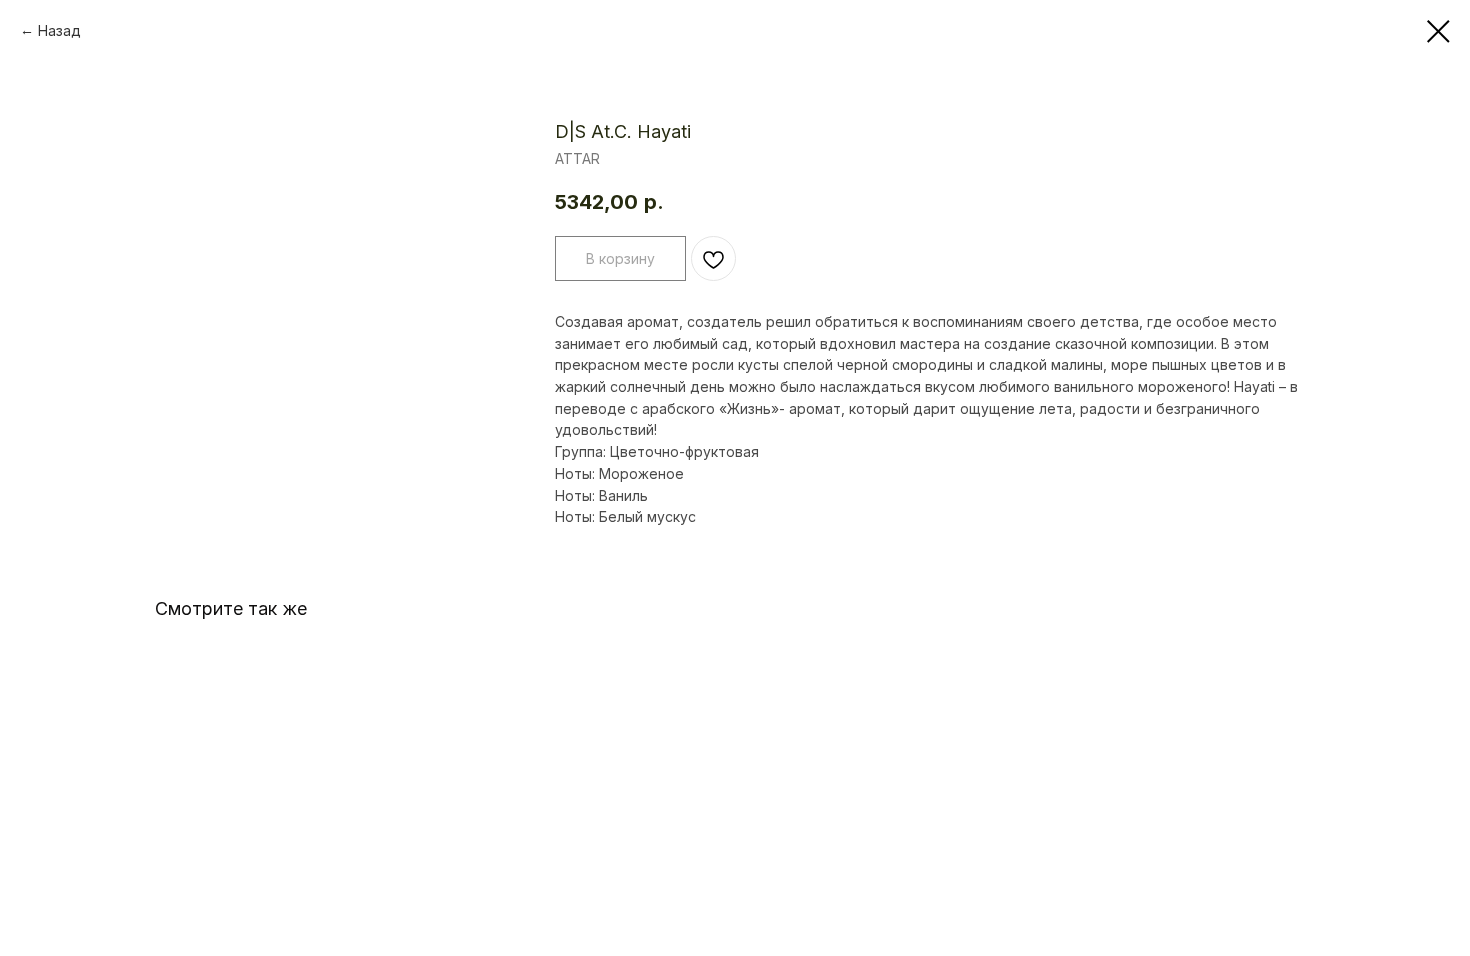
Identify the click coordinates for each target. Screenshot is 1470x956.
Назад (59, 30)
